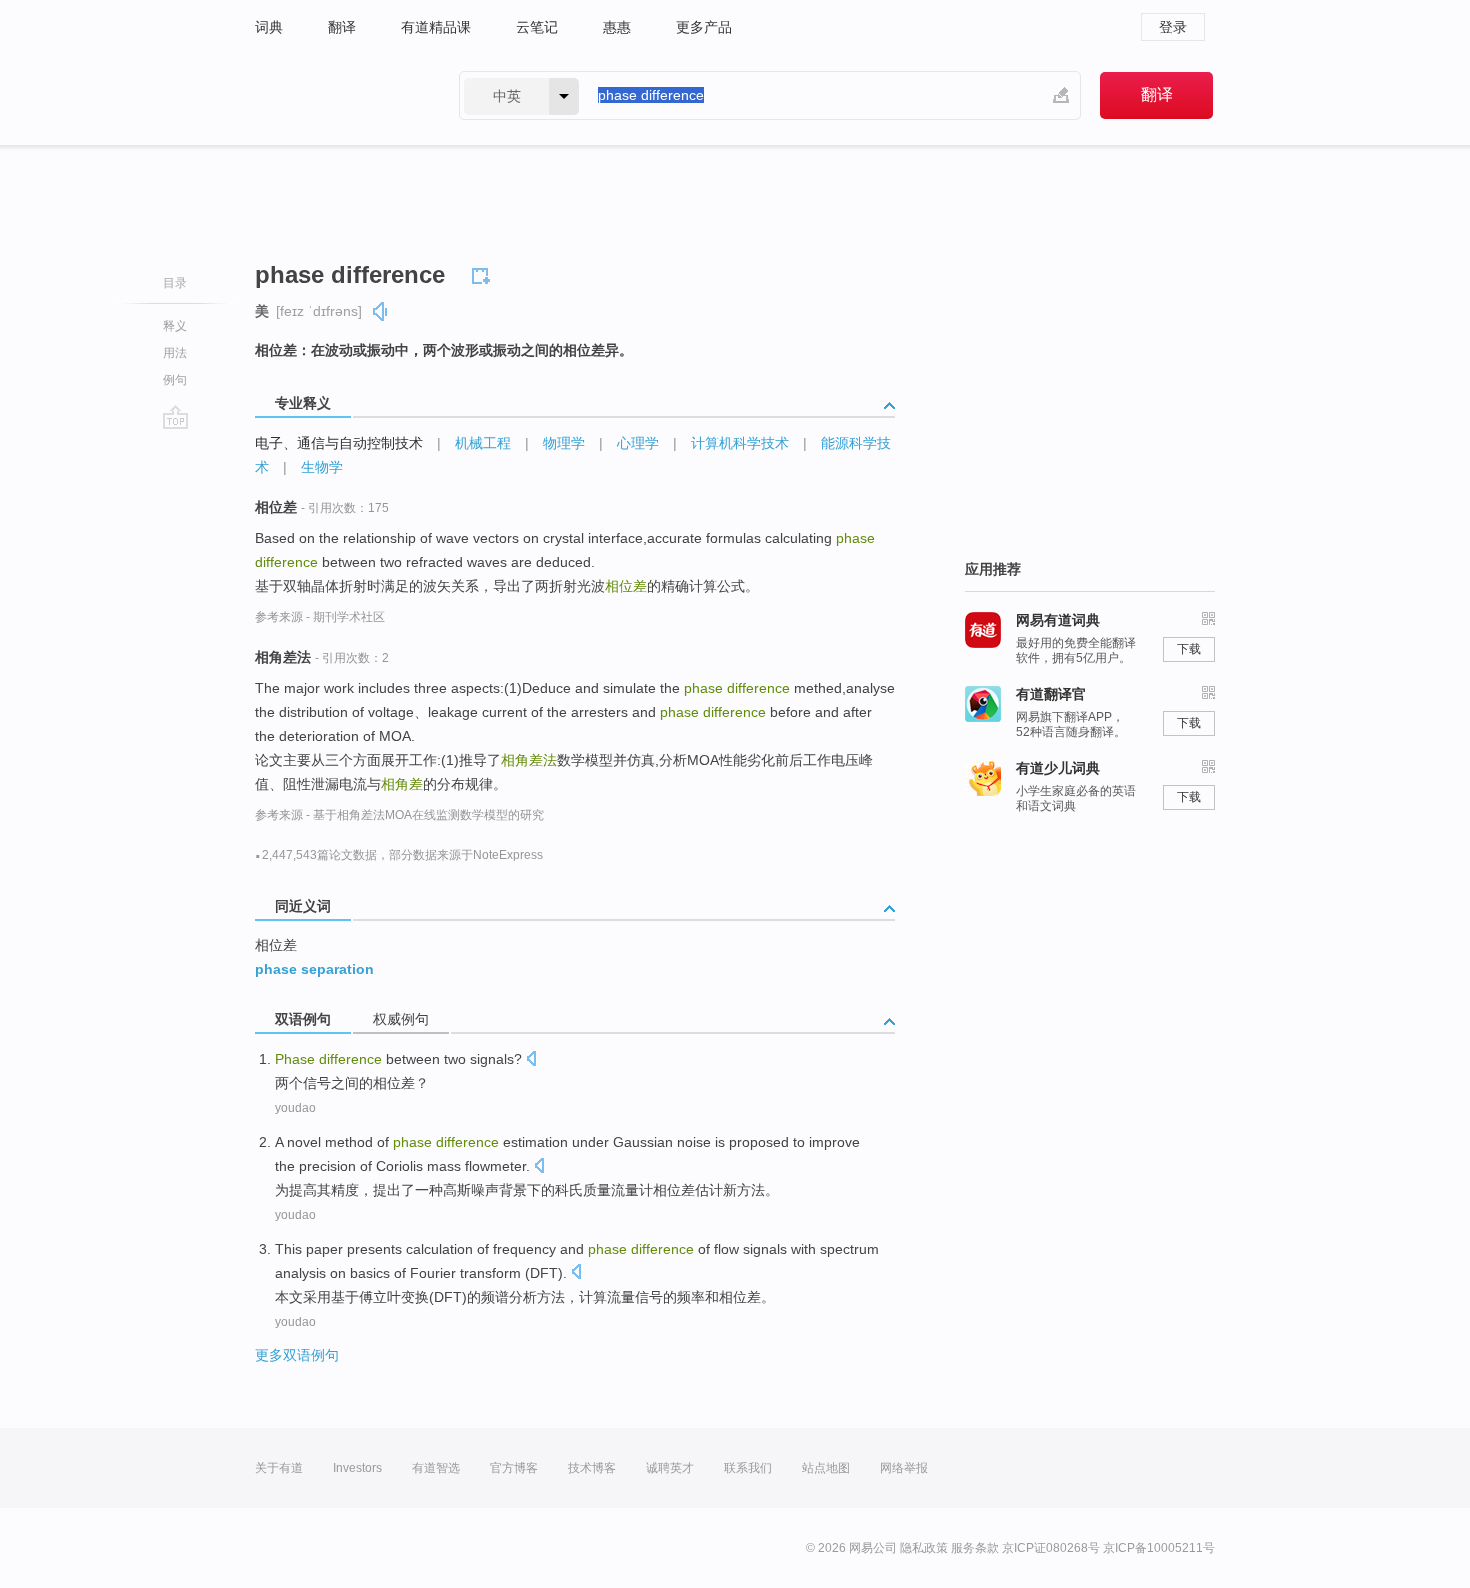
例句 (175, 380)
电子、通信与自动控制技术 (339, 443)
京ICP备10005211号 (1159, 1548)
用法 (175, 353)
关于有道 (279, 1468)
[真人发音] (381, 311)
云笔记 (537, 27)
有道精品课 (436, 27)
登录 (1173, 27)
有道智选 (436, 1468)
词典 (269, 27)
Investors (357, 1468)
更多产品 (704, 27)
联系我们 (748, 1468)
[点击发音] (531, 1060)
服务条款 (975, 1548)
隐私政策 (924, 1548)
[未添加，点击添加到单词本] (484, 273)
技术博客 (592, 1468)
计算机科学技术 (740, 443)
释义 (175, 326)
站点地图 (826, 1468)
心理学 (638, 443)
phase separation (314, 969)
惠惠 (617, 27)
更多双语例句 (297, 1355)
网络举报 (904, 1468)
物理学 (564, 443)
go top (175, 417)
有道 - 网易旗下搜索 (337, 95)
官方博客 (514, 1468)
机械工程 (483, 443)
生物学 (322, 467)
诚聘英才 (670, 1468)
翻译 (342, 27)
